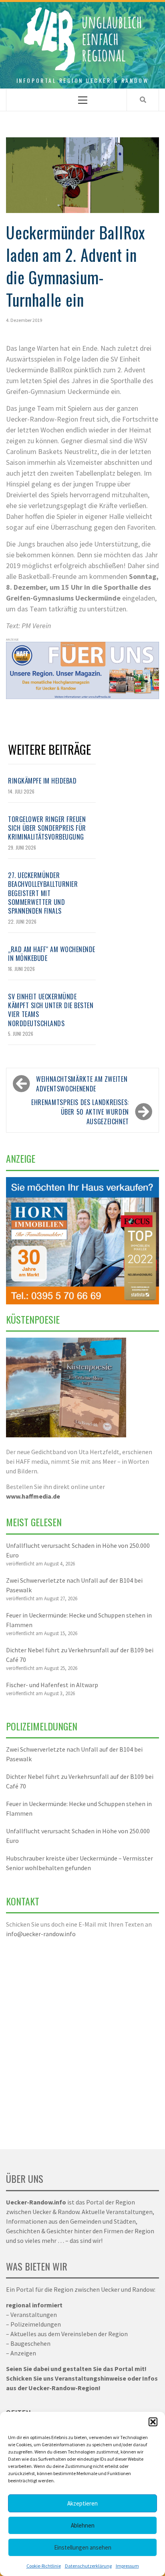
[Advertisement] (82, 2039)
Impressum (127, 2566)
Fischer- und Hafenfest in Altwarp (52, 1685)
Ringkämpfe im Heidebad (42, 781)
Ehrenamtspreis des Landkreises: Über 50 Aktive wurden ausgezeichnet (80, 1112)
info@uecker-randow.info (41, 1934)
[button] (153, 2422)
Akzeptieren (82, 2503)
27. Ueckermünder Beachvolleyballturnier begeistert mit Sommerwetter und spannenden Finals (43, 893)
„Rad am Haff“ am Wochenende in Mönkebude (52, 954)
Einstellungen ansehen (83, 2547)
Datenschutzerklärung (88, 2566)
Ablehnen (83, 2525)
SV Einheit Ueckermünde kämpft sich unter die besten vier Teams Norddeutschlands (51, 1010)
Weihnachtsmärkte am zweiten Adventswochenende (82, 1084)
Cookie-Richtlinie (44, 2566)
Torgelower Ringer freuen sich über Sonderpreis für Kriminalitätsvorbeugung (47, 828)
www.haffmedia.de (33, 1496)
